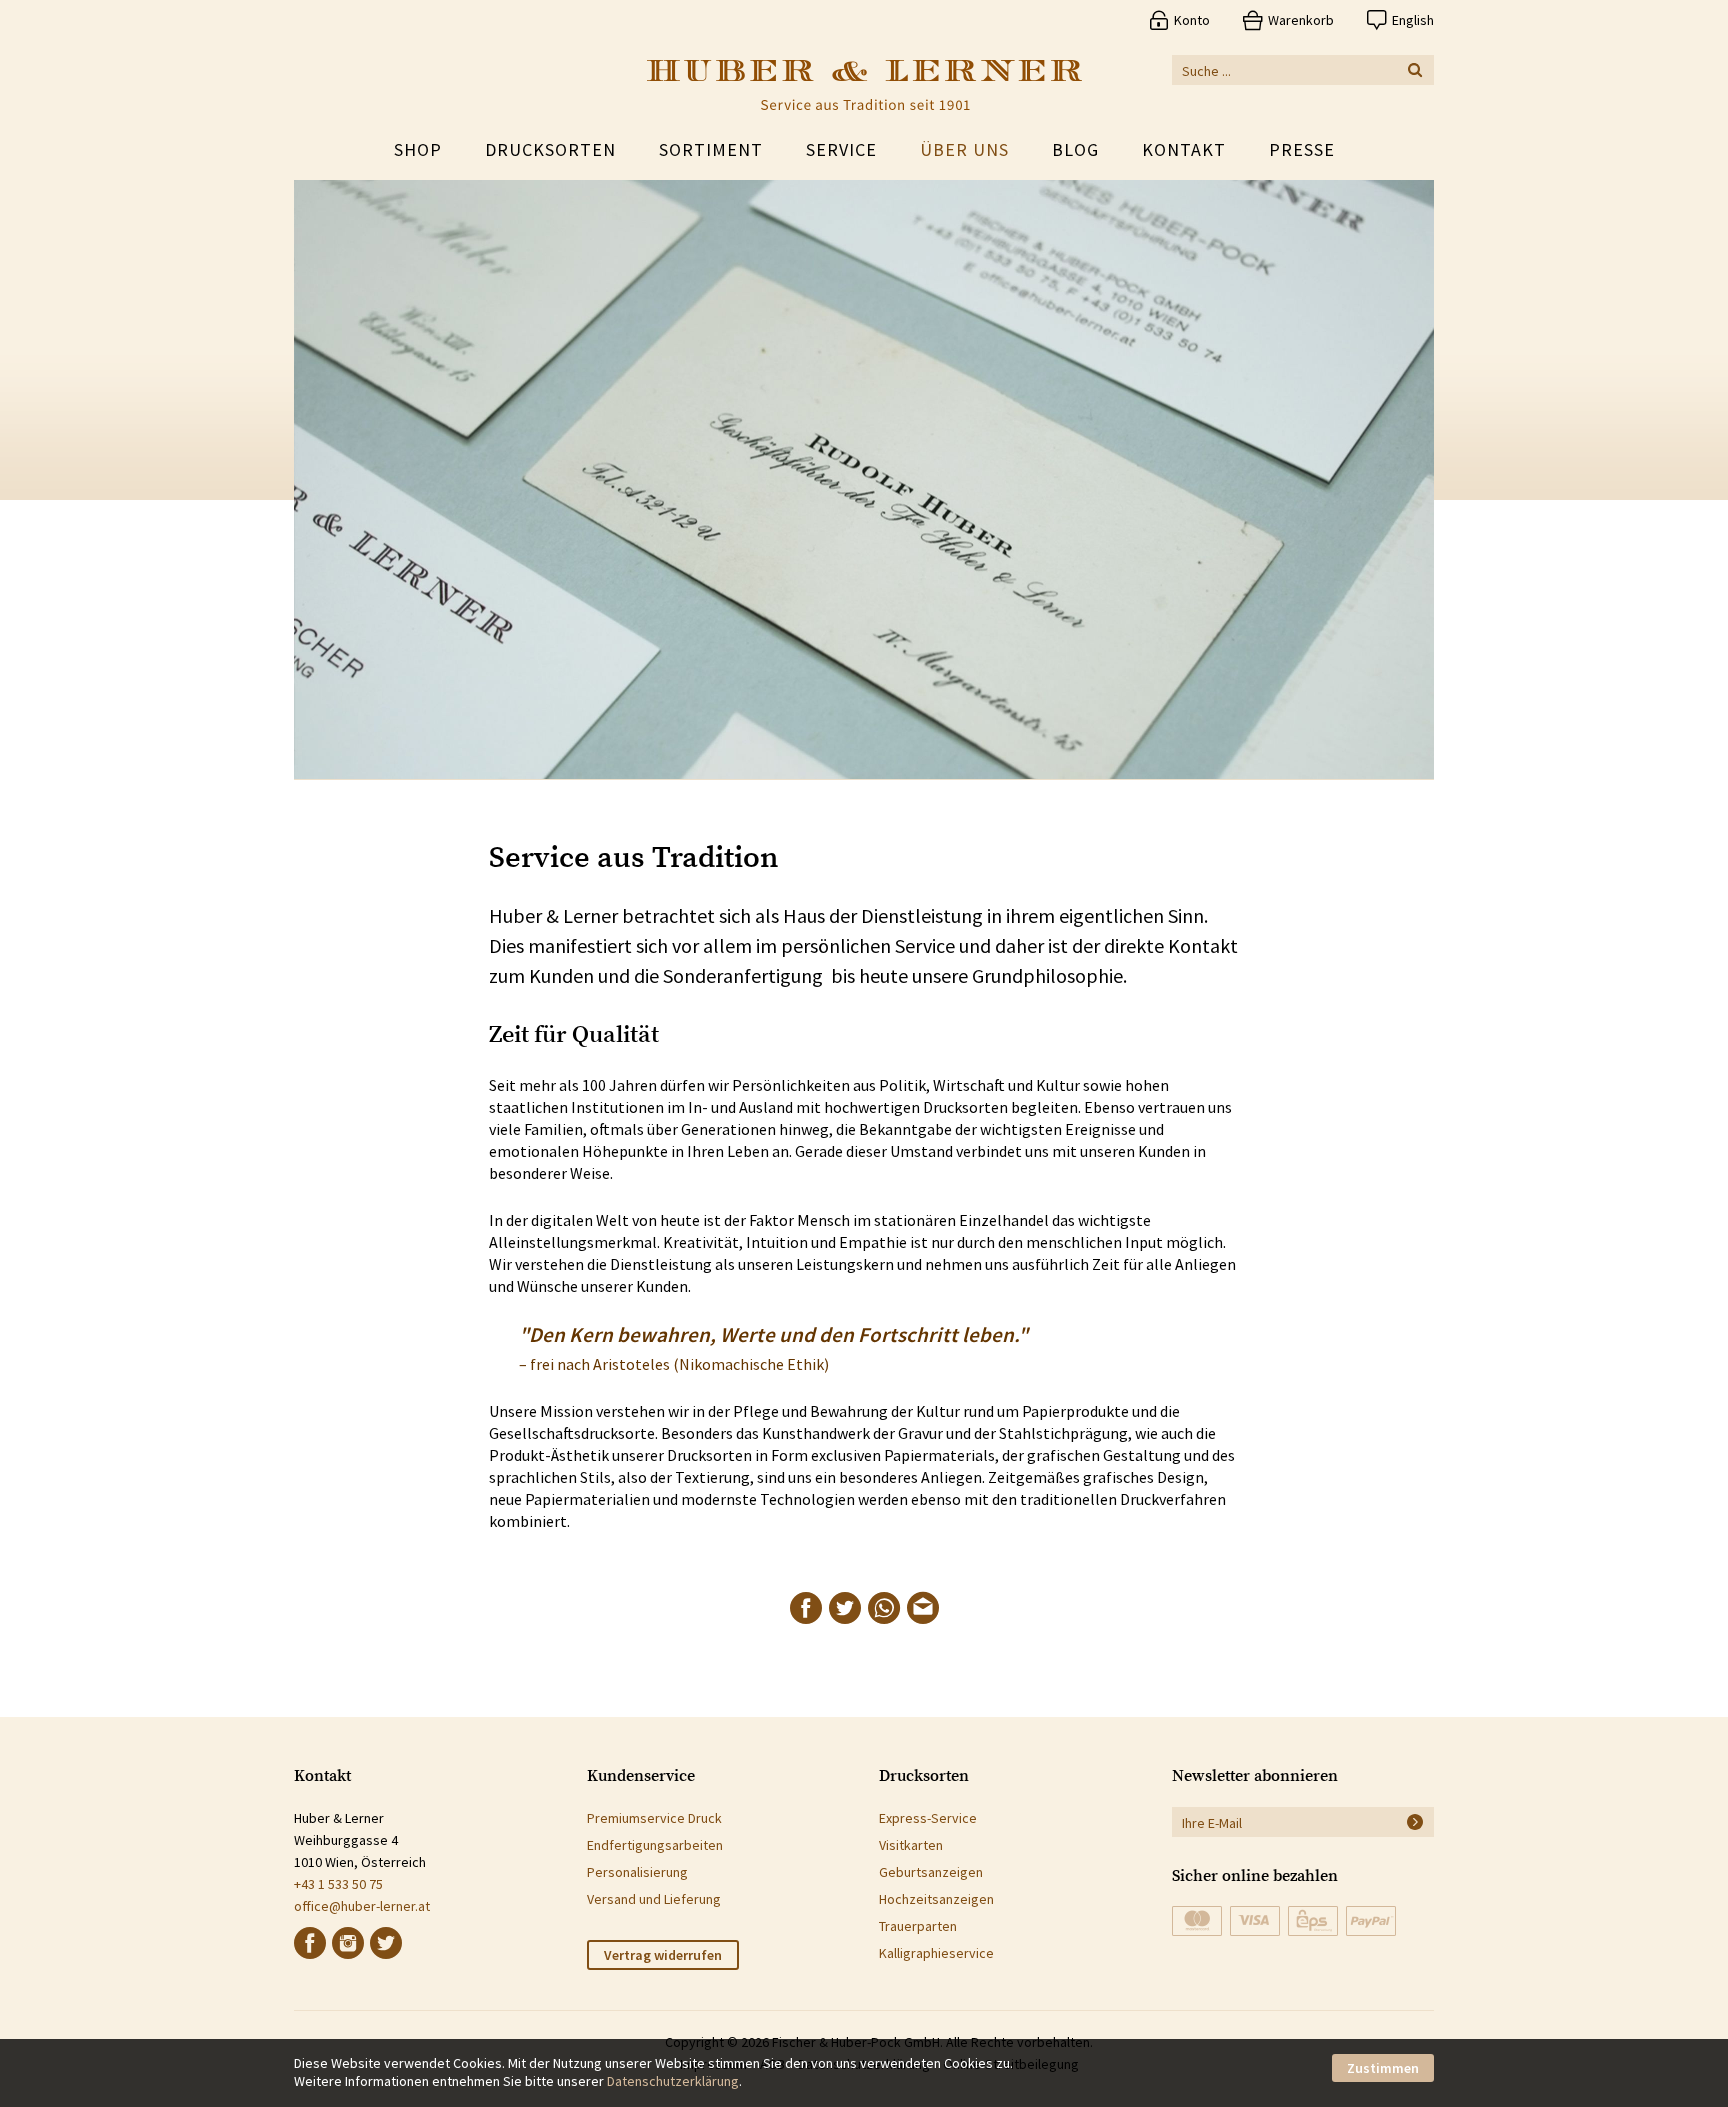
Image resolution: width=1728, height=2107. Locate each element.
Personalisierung (637, 1872)
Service (841, 149)
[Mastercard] (1197, 1921)
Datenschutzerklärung (673, 2081)
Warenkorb (1301, 20)
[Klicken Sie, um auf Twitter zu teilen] (845, 1608)
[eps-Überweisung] (1313, 1921)
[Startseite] (864, 85)
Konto (1192, 20)
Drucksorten (550, 149)
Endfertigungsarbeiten (655, 1845)
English (1413, 20)
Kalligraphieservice (936, 1953)
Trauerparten (918, 1926)
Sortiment (711, 149)
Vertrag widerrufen (663, 1955)
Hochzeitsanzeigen (936, 1899)
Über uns (964, 149)
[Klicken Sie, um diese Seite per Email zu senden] (923, 1608)
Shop (418, 149)
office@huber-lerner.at (362, 1906)
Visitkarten (911, 1845)
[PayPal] (1371, 1921)
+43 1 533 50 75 (338, 1884)
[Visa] (1255, 1921)
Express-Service (928, 1818)
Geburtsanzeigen (931, 1872)
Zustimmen (1383, 2068)
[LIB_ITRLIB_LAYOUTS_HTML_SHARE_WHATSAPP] (884, 1608)
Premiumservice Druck (654, 1818)
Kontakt (1184, 149)
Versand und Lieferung (654, 1899)
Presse (1302, 149)
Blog (1075, 149)
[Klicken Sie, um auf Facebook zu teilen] (806, 1608)
